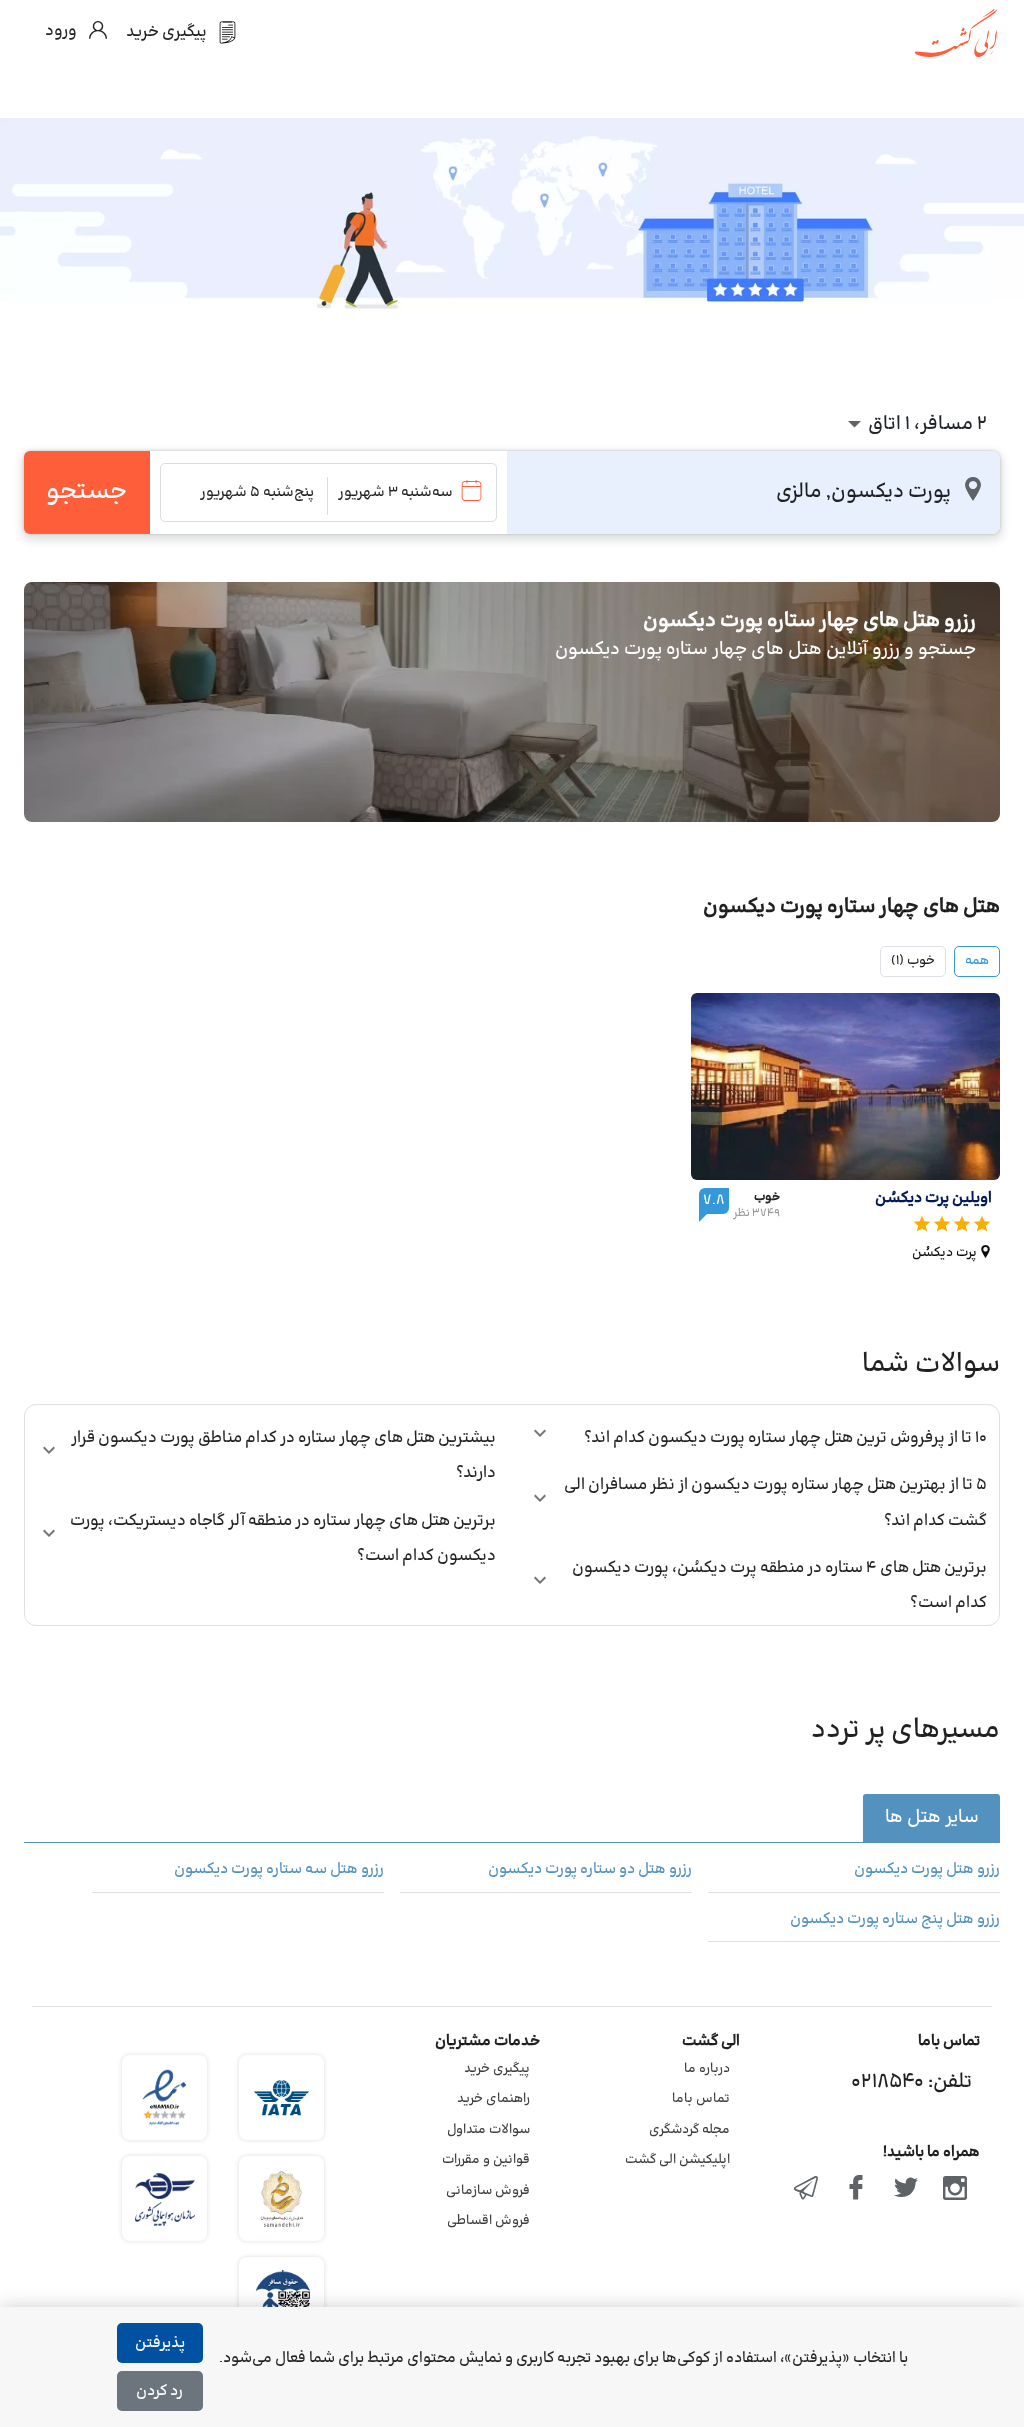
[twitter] (906, 2190)
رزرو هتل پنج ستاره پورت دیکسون (895, 1920)
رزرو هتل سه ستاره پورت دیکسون (279, 1870)
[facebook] (856, 2190)
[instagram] (955, 2190)
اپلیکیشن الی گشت (677, 2160)
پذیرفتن (160, 2343)
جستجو (86, 492)
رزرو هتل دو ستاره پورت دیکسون (590, 1870)
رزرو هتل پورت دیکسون (927, 1870)
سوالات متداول (488, 2130)
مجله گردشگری (689, 2130)
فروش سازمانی (488, 2191)
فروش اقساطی (488, 2221)
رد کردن (159, 2391)
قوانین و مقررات (486, 2160)
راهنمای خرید (493, 2099)
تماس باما (701, 2099)
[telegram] (807, 2190)
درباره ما (707, 2069)
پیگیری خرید (497, 2069)
